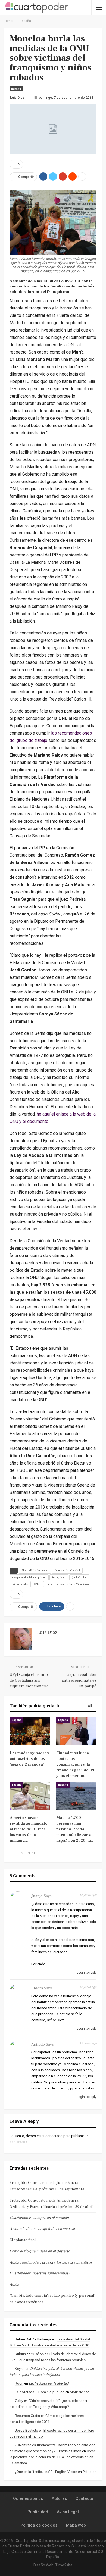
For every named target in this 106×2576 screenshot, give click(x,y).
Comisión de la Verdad (67, 1570)
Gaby (19, 2401)
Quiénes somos (28, 2498)
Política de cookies (39, 2525)
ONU (37, 1584)
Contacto (84, 2498)
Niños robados (20, 1584)
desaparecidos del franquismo (29, 1577)
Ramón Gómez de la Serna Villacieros (67, 1584)
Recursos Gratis (27, 2416)
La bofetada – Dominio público (40, 2392)
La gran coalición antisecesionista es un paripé (79, 1680)
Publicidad (38, 2512)
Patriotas (90, 2472)
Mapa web (76, 2525)
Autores (59, 2498)
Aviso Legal (68, 2512)
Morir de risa (80, 2392)
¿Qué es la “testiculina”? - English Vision (46, 2472)
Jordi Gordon (79, 1577)
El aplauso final (23, 2240)
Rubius (20, 2354)
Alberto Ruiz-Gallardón (35, 1570)
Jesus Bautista (26, 2430)
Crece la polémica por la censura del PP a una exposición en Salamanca (53, 2457)
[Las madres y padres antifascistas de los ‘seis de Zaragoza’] (30, 1731)
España (16, 89)
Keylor (20, 2369)
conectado (54, 2136)
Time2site (64, 2565)
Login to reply (86, 1973)
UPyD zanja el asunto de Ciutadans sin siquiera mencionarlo (29, 1680)
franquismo (59, 1577)
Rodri (19, 2383)
